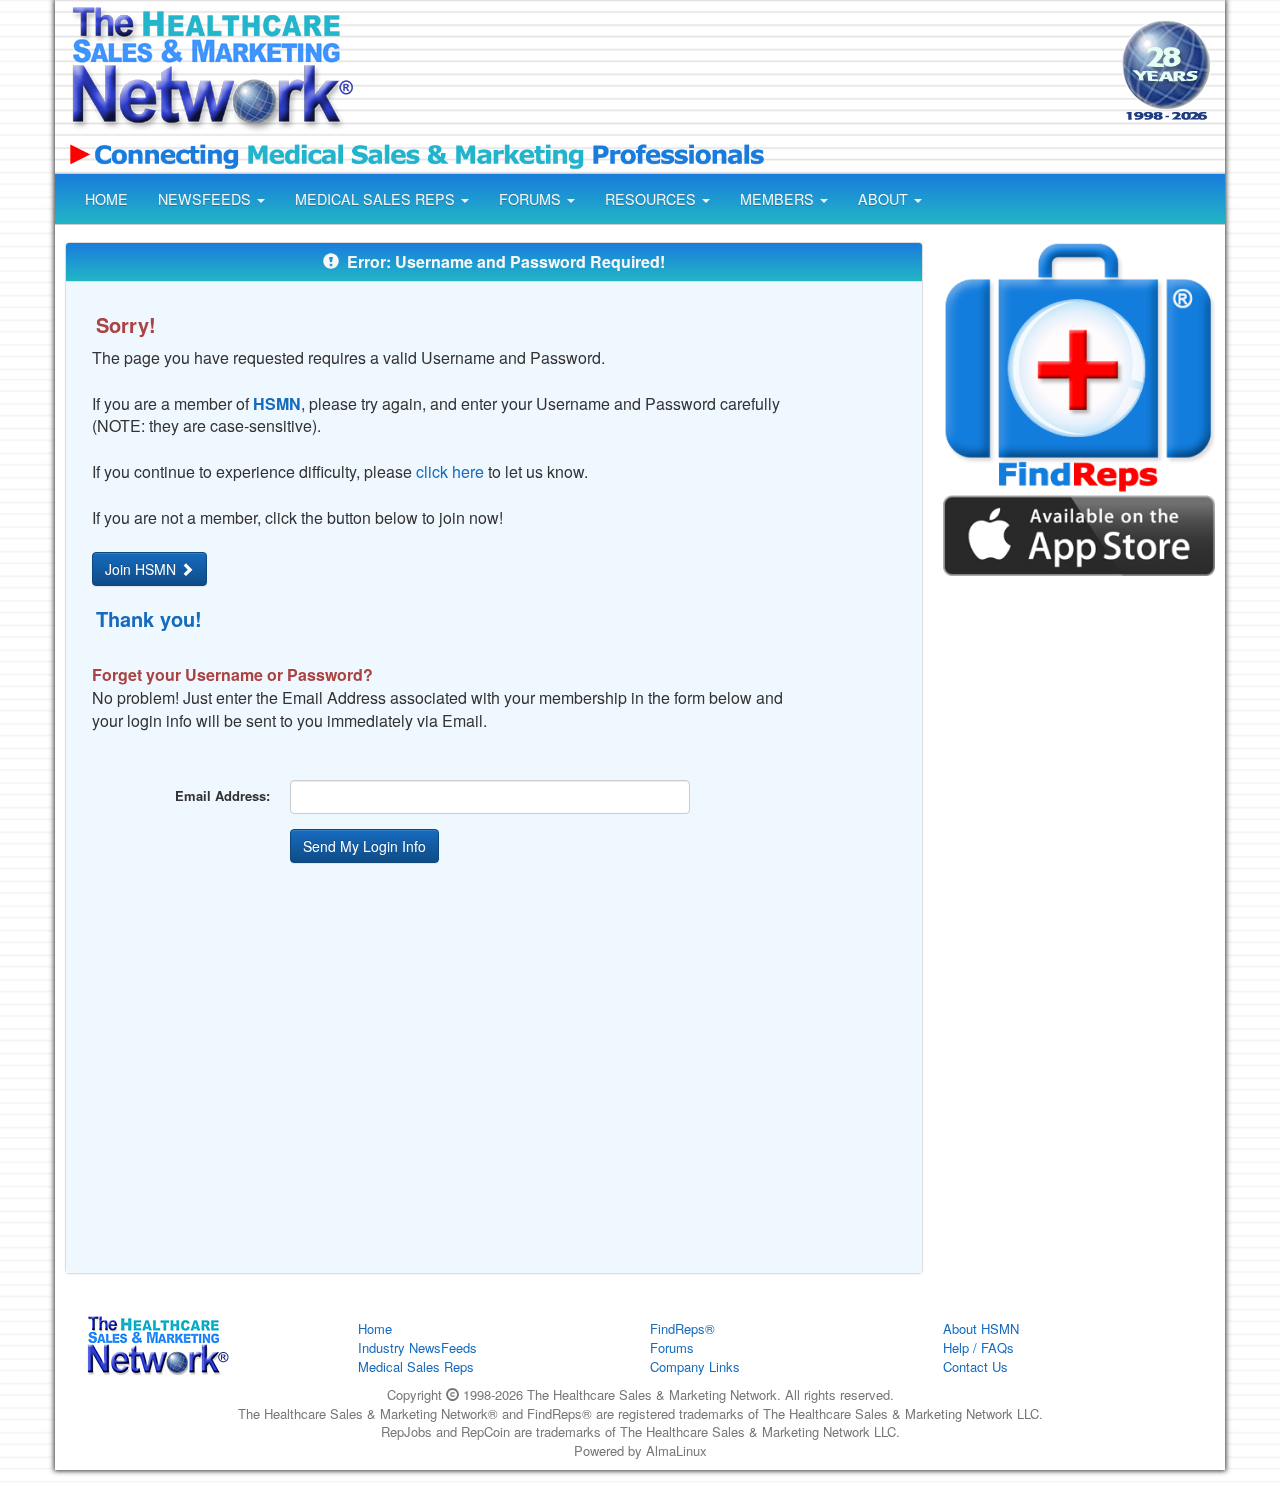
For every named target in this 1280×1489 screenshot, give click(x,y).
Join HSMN (142, 569)
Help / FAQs (978, 1347)
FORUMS (532, 199)
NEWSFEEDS (206, 199)
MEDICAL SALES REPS (377, 199)
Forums (672, 1347)
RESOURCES (652, 199)
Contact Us (975, 1366)
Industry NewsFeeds (417, 1347)
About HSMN (981, 1328)
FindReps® (682, 1328)
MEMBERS (779, 199)
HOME (106, 199)
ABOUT (885, 199)
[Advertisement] (736, 73)
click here (450, 471)
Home (375, 1328)
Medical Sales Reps (416, 1366)
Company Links (695, 1366)
